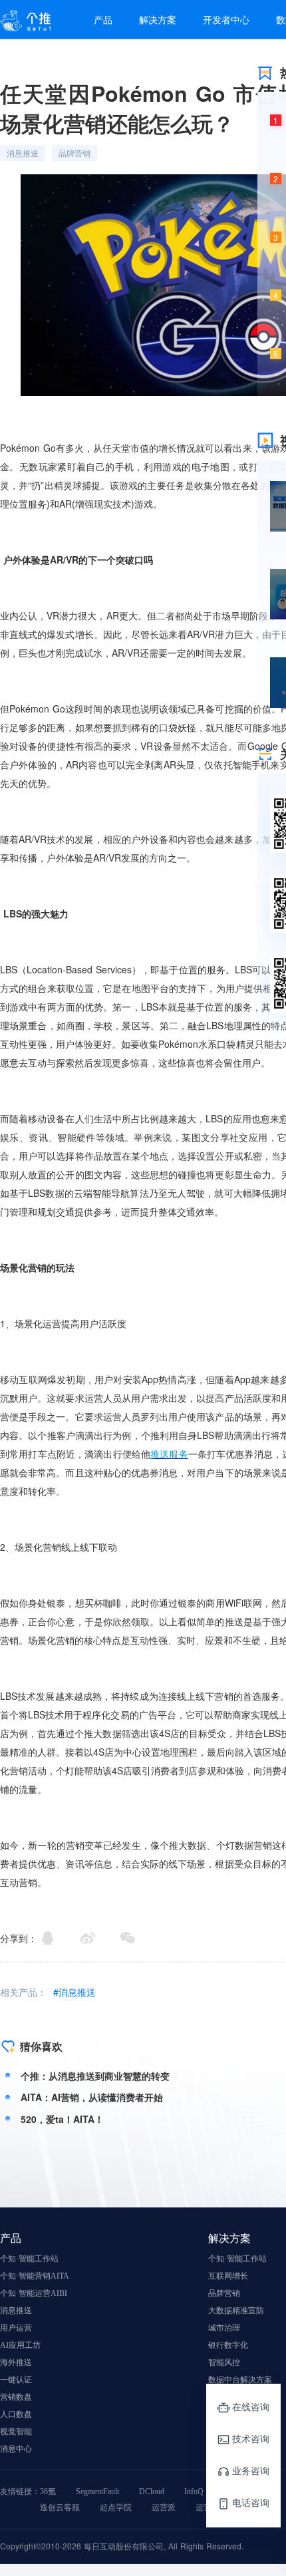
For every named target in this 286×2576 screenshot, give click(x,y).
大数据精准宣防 (236, 2311)
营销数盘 (16, 2397)
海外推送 (16, 2362)
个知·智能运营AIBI (34, 2293)
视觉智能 (16, 2432)
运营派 (164, 2507)
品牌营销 (224, 2293)
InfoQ (194, 2492)
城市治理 (224, 2328)
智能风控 (224, 2362)
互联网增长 (228, 2276)
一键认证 (16, 2380)
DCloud (152, 2492)
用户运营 (16, 2328)
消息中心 (16, 2449)
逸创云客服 (60, 2507)
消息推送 (16, 2311)
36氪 (48, 2492)
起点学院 (116, 2507)
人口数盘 (16, 2414)
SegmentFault (97, 2492)
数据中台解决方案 (240, 2380)
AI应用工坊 (20, 2345)
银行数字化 (228, 2345)
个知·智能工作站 (29, 2259)
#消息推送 (74, 1992)
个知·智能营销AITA (35, 2276)
